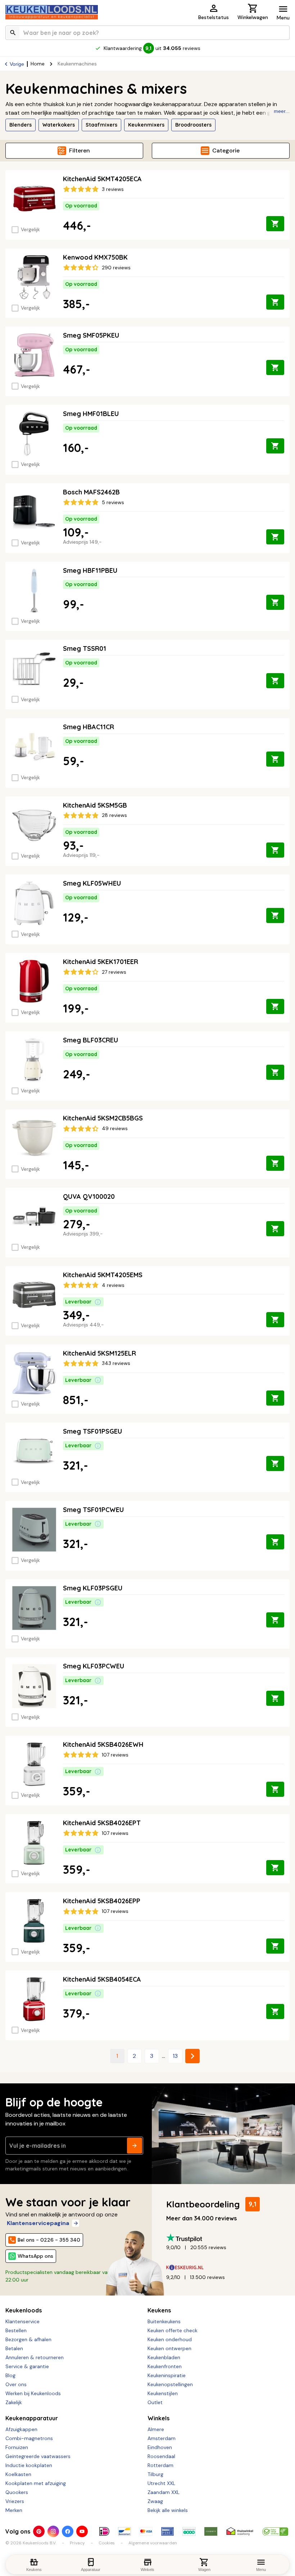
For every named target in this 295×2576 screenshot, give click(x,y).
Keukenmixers (146, 125)
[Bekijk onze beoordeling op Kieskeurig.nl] (225, 2268)
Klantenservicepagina (38, 2223)
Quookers (17, 2492)
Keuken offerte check (173, 2330)
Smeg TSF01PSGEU (92, 1431)
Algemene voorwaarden (153, 2543)
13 (175, 2056)
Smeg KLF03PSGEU (93, 1588)
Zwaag (155, 2501)
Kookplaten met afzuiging (36, 2483)
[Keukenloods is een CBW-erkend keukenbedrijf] (275, 2531)
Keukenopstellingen (170, 2384)
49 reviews (115, 1128)
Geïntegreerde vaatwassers (38, 2456)
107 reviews (115, 1755)
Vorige (17, 64)
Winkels (158, 2418)
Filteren (80, 150)
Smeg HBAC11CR (88, 727)
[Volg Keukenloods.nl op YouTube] (82, 2531)
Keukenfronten (165, 2366)
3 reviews (113, 189)
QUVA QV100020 (89, 1196)
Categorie (226, 150)
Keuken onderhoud (170, 2339)
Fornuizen (17, 2447)
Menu (283, 18)
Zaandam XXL (164, 2492)
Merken (14, 2510)
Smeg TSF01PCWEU (93, 1510)
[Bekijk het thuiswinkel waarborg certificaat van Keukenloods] (240, 2531)
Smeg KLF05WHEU (92, 883)
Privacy (77, 2543)
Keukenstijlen (163, 2393)
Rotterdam (160, 2465)
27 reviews (114, 972)
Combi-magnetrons (29, 2438)
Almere (156, 2429)
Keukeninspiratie (167, 2375)
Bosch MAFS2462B (91, 492)
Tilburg (155, 2474)
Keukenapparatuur (32, 2418)
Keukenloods (24, 2310)
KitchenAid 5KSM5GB (95, 805)
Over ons (16, 2384)
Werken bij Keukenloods (33, 2393)
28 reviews (114, 815)
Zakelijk (14, 2402)
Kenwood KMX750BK (95, 257)
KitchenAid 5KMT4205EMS (103, 1275)
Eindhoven (160, 2447)
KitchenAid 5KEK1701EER (101, 962)
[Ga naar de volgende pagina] (192, 2056)
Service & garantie (27, 2366)
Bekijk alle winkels (168, 2510)
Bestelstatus (214, 17)
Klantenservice (22, 2321)
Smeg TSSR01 (85, 648)
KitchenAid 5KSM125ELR (99, 1353)
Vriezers (15, 2501)
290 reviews (116, 268)
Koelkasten (18, 2474)
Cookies (107, 2543)
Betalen (14, 2348)
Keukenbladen (164, 2357)
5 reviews (113, 502)
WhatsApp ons (35, 2256)
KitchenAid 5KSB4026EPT (102, 1823)
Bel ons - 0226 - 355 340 (49, 2240)
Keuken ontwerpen (169, 2348)
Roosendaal (161, 2456)
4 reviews (113, 1285)
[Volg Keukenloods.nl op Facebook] (68, 2531)
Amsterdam (162, 2438)
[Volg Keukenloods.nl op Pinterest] (39, 2531)
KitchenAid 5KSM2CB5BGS (103, 1118)
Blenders (21, 125)
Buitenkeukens (164, 2321)
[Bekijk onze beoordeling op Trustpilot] (225, 2238)
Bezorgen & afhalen (28, 2339)
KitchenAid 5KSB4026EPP (102, 1901)
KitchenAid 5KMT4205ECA (102, 179)
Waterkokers (59, 125)
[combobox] (147, 33)
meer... (282, 111)
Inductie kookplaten (29, 2465)
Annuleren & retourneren (35, 2357)
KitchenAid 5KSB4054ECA (102, 1979)
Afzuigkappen (21, 2429)
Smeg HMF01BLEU (91, 414)
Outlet (155, 2402)
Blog (10, 2375)
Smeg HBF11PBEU (90, 570)
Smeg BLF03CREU (90, 1040)
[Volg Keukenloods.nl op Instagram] (53, 2531)
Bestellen (16, 2330)
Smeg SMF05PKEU (91, 335)
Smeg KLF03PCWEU (94, 1666)
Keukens (159, 2310)
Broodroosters (193, 125)
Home (38, 64)
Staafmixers (101, 125)
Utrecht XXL (161, 2483)
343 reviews (116, 1363)
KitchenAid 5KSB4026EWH (103, 1744)
